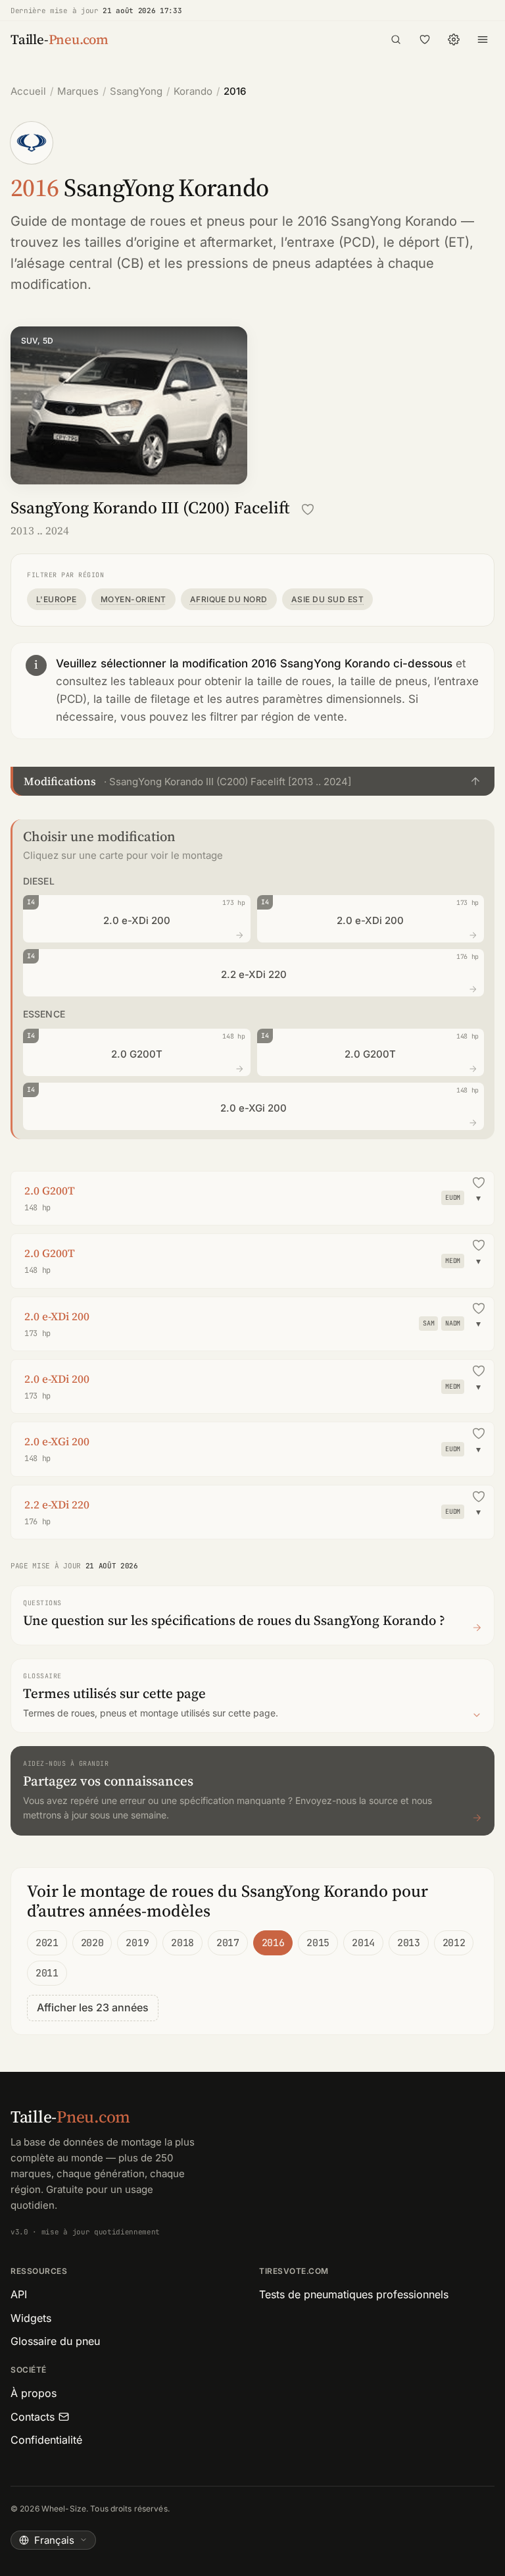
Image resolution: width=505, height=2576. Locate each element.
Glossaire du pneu (55, 2341)
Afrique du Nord (229, 599)
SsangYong (136, 91)
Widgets (31, 2318)
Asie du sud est (327, 599)
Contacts (33, 2417)
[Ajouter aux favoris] (308, 509)
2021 (47, 1943)
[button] (252, 781)
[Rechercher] (396, 39)
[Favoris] (425, 39)
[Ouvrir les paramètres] (454, 39)
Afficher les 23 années (93, 2007)
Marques (78, 91)
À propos (34, 2393)
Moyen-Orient (133, 599)
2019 (137, 1943)
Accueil (28, 91)
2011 (47, 1973)
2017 (228, 1943)
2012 (454, 1943)
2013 (409, 1943)
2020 (92, 1943)
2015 (318, 1943)
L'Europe (57, 599)
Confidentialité (46, 2440)
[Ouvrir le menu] (483, 39)
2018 (182, 1943)
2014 (363, 1943)
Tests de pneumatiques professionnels (354, 2294)
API (19, 2294)
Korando (193, 91)
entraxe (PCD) (331, 242)
